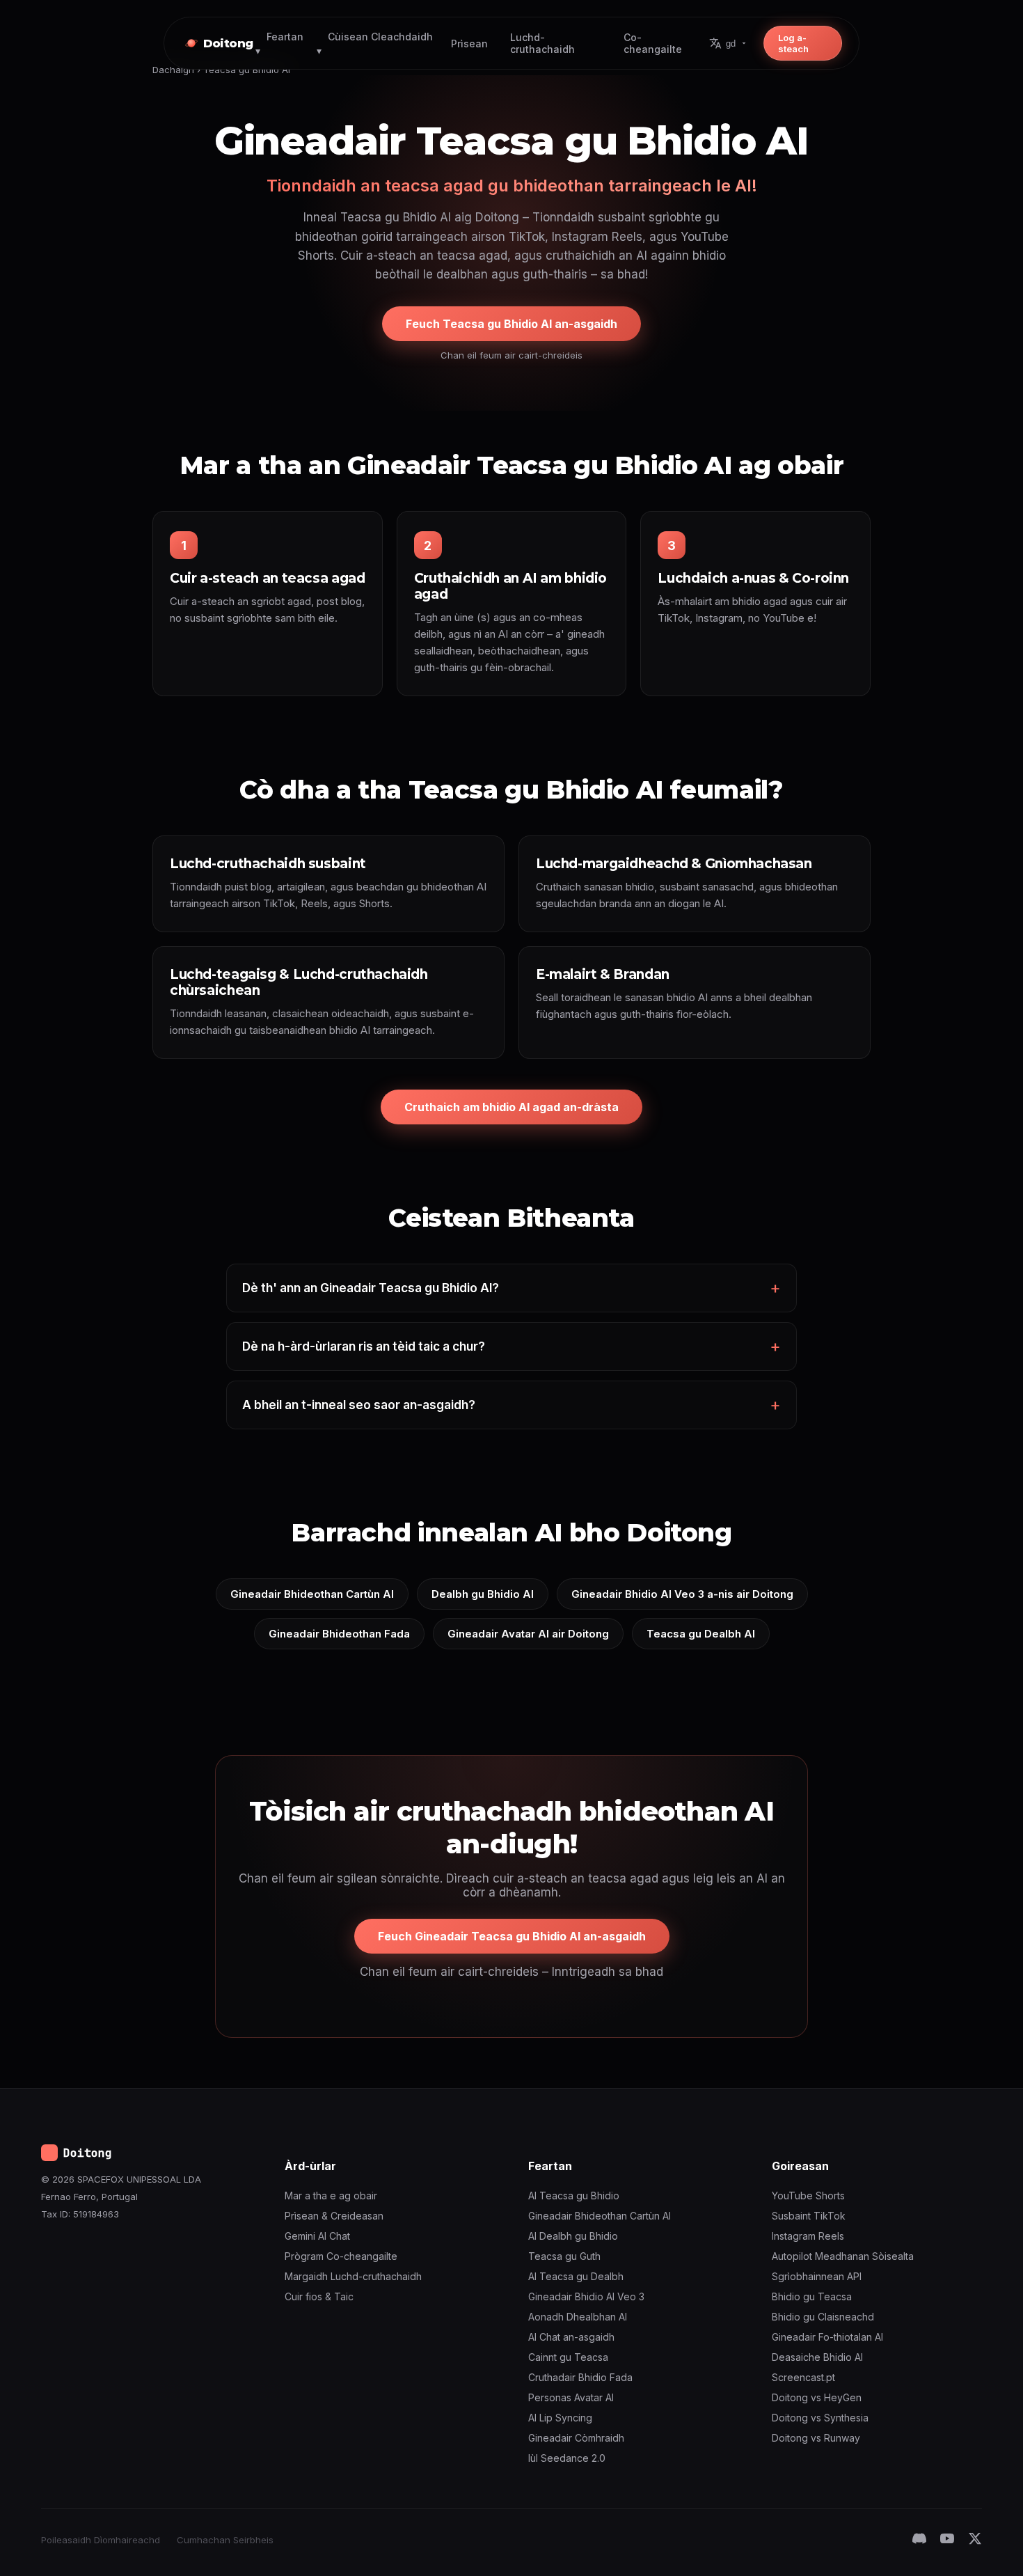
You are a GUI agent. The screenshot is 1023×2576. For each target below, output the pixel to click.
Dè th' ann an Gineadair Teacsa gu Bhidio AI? (371, 1288)
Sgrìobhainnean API (817, 2276)
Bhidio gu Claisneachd (823, 2317)
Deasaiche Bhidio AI (817, 2357)
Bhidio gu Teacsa (812, 2296)
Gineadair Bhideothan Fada (339, 1634)
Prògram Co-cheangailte (341, 2256)
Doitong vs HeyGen (817, 2397)
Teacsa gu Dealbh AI (701, 1634)
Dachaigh (173, 70)
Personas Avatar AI (571, 2397)
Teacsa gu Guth (564, 2256)
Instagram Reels (808, 2236)
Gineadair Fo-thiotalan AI (827, 2337)
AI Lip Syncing (560, 2418)
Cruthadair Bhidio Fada (580, 2377)
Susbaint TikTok (809, 2216)
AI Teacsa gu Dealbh (576, 2276)
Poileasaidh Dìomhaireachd (101, 2540)
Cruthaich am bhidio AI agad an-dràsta (511, 1107)
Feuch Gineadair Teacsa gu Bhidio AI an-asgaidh (512, 1936)
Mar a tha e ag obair (331, 2196)
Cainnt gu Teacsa (568, 2357)
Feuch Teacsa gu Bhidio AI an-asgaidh (511, 324)
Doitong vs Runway (816, 2438)
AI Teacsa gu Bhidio (574, 2196)
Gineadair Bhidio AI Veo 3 (586, 2296)
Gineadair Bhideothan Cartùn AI (312, 1594)
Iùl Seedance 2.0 (567, 2458)
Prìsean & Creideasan (334, 2216)
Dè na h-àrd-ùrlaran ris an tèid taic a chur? (364, 1346)
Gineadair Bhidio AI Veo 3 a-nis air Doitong (682, 1594)
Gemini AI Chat (317, 2236)
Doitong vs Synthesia (820, 2418)
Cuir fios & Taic (319, 2296)
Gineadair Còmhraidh (576, 2438)
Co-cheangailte (653, 43)
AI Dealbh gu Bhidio (573, 2236)
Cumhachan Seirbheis (225, 2540)
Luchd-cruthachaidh (542, 43)
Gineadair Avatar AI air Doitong (528, 1634)
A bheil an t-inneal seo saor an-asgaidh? (359, 1405)
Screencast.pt (803, 2377)
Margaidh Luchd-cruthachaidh (353, 2276)
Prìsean (469, 44)
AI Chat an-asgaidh (571, 2337)
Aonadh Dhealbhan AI (578, 2317)
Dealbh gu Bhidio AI (483, 1594)
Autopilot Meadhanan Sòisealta (843, 2256)
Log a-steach (793, 43)
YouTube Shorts (808, 2196)
